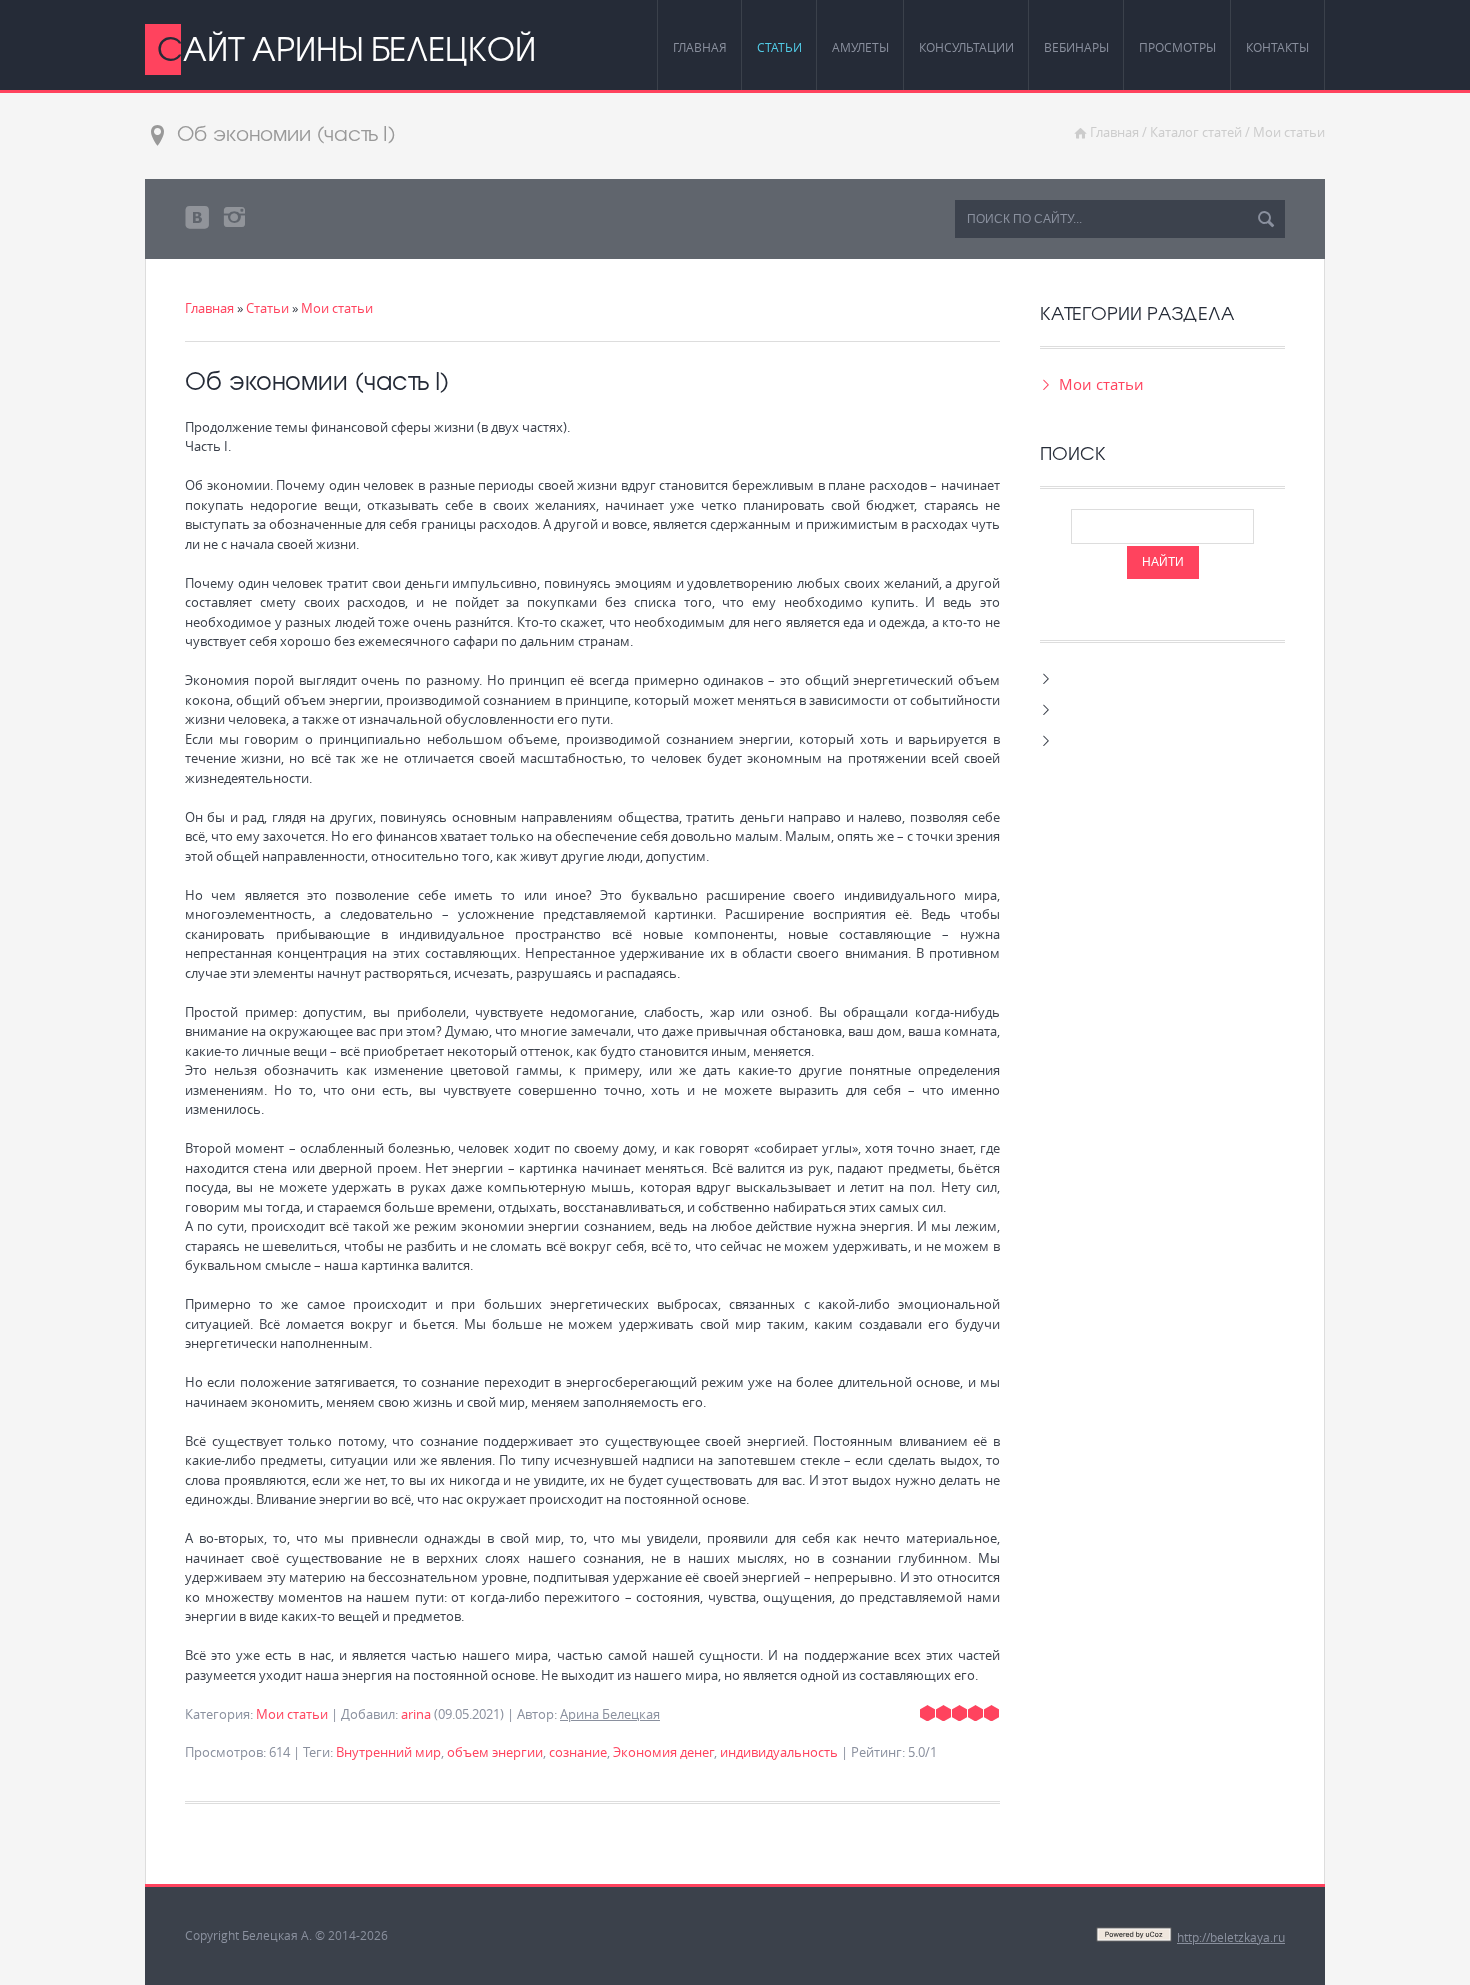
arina (416, 1714)
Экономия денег (663, 1752)
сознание (578, 1752)
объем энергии (495, 1752)
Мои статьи (1289, 132)
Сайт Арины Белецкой (346, 48)
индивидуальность (779, 1752)
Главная (1114, 132)
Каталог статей (1196, 132)
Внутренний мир (388, 1752)
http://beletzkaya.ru (1231, 1937)
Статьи (267, 308)
